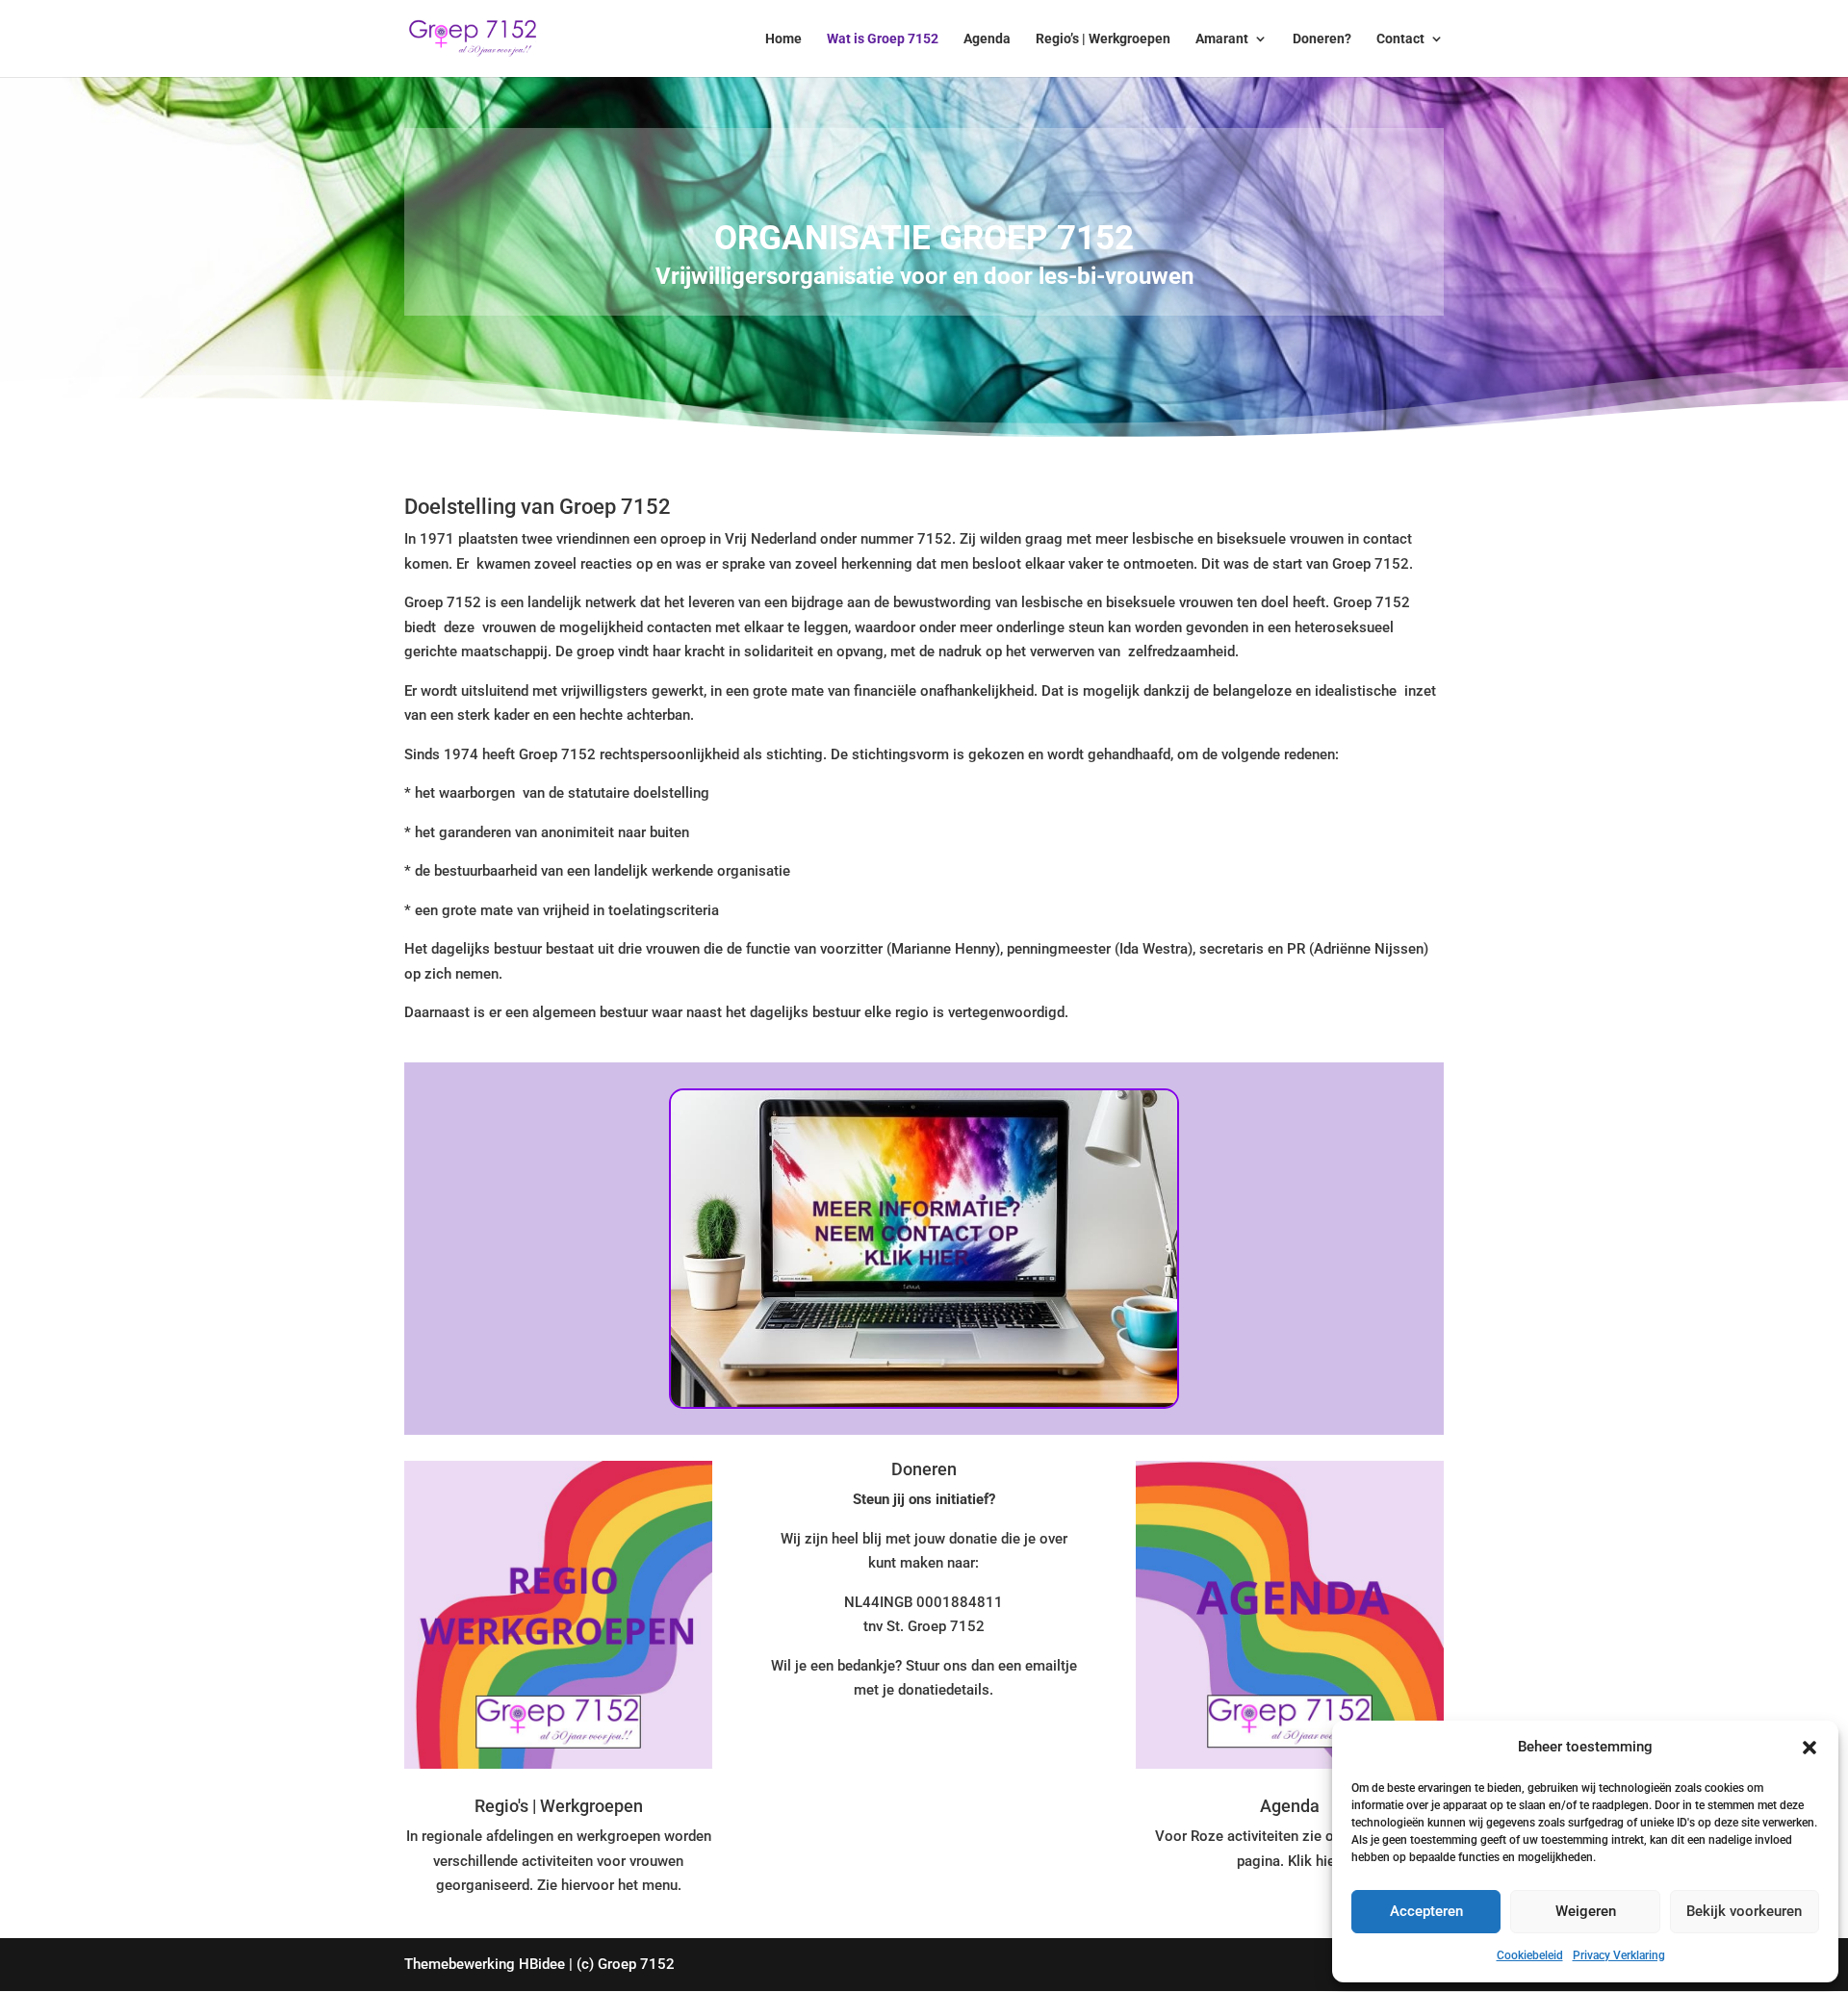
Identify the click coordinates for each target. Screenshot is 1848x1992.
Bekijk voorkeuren (1744, 1911)
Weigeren (1586, 1911)
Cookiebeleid (1530, 1955)
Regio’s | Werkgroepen (1103, 39)
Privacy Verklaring (1619, 1955)
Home (783, 39)
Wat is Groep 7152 (883, 39)
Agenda (987, 39)
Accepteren (1426, 1911)
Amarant (1222, 39)
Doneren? (1322, 39)
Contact (1400, 39)
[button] (1809, 1748)
